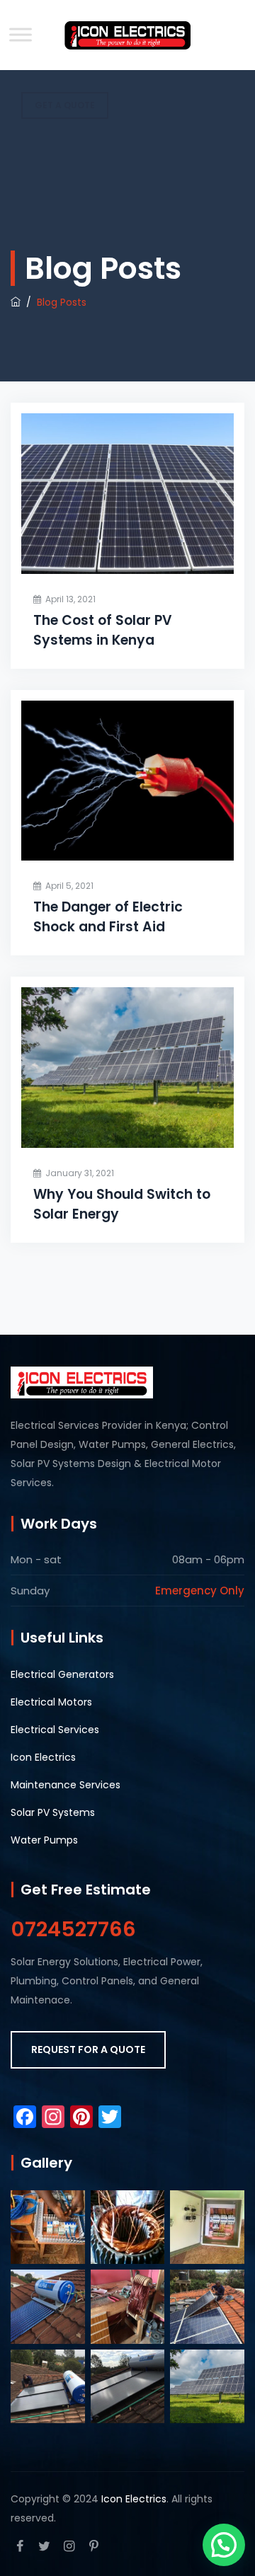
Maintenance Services (66, 1785)
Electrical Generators (62, 1674)
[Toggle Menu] (21, 34)
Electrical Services (55, 1730)
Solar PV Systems (53, 1812)
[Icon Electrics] (127, 35)
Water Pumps (44, 1840)
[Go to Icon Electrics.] (16, 302)
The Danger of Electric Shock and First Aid (108, 917)
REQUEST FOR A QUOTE (88, 2049)
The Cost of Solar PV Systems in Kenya (103, 630)
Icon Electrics (43, 1757)
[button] (224, 2545)
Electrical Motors (51, 1702)
